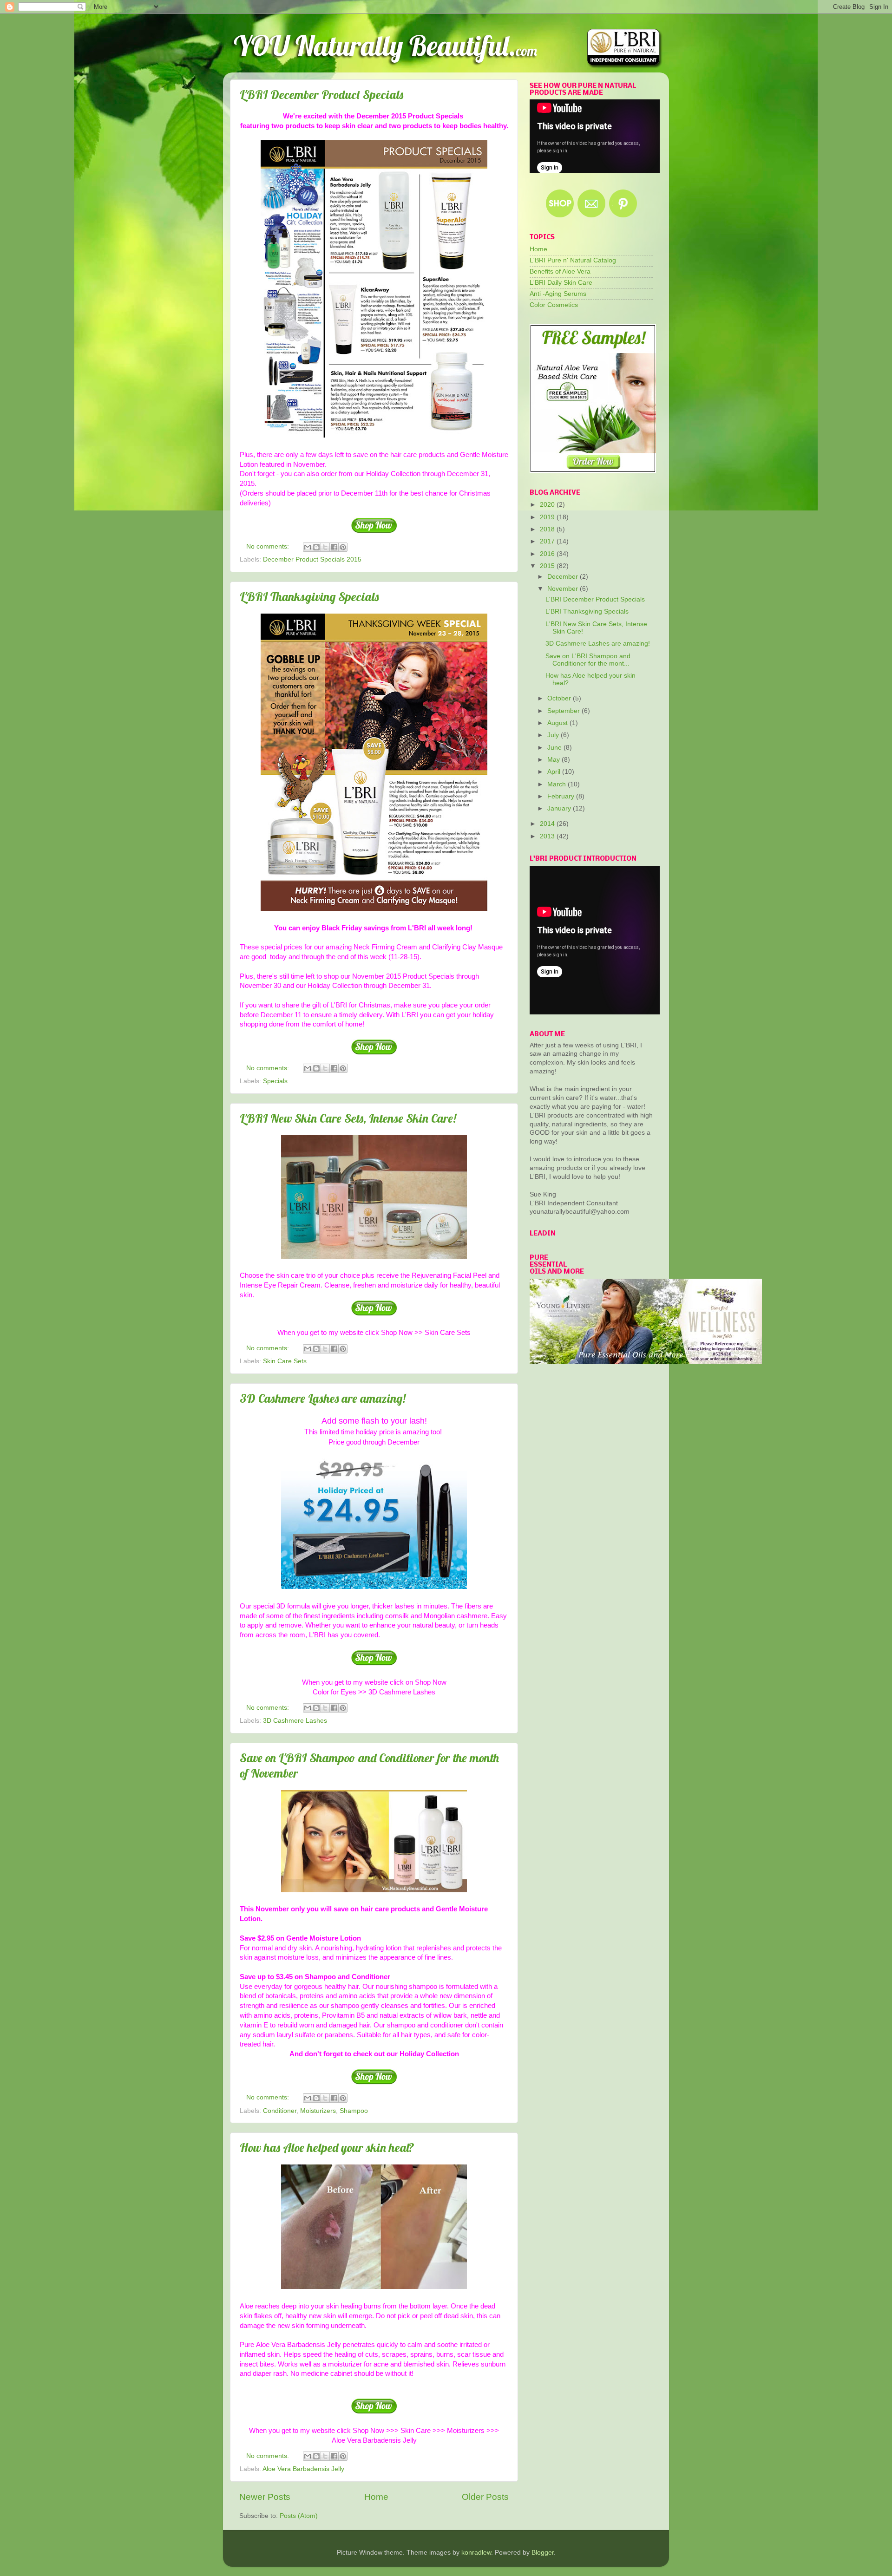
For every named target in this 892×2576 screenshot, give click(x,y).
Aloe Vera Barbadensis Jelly (303, 2469)
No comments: (269, 546)
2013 (548, 836)
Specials (275, 1081)
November (564, 589)
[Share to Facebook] (334, 547)
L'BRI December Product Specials (321, 95)
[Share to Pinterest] (343, 547)
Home (376, 2497)
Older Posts (485, 2497)
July (554, 735)
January (560, 808)
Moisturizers (318, 2111)
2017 (548, 541)
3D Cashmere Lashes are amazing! (323, 1398)
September (564, 711)
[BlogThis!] (316, 547)
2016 (548, 554)
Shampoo (354, 2111)
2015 (548, 566)
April (555, 772)
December (564, 577)
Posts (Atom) (299, 2516)
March (557, 784)
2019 (548, 517)
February (562, 796)
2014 (548, 824)
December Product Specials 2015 (312, 559)
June (555, 748)
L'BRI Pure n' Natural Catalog (573, 260)
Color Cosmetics (554, 305)
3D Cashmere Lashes (295, 1721)
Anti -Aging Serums (558, 294)
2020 (548, 505)
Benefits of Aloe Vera (560, 271)
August (558, 723)
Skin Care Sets (285, 1361)
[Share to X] (325, 547)
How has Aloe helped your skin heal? (327, 2148)
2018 (548, 529)
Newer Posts (265, 2497)
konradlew (476, 2553)
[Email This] (308, 547)
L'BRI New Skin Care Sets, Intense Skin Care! (348, 1118)
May (554, 760)
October (560, 698)
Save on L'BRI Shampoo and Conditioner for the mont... (588, 660)
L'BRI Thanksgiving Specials (309, 597)
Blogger (543, 2553)
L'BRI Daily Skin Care (561, 283)
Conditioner (280, 2111)
